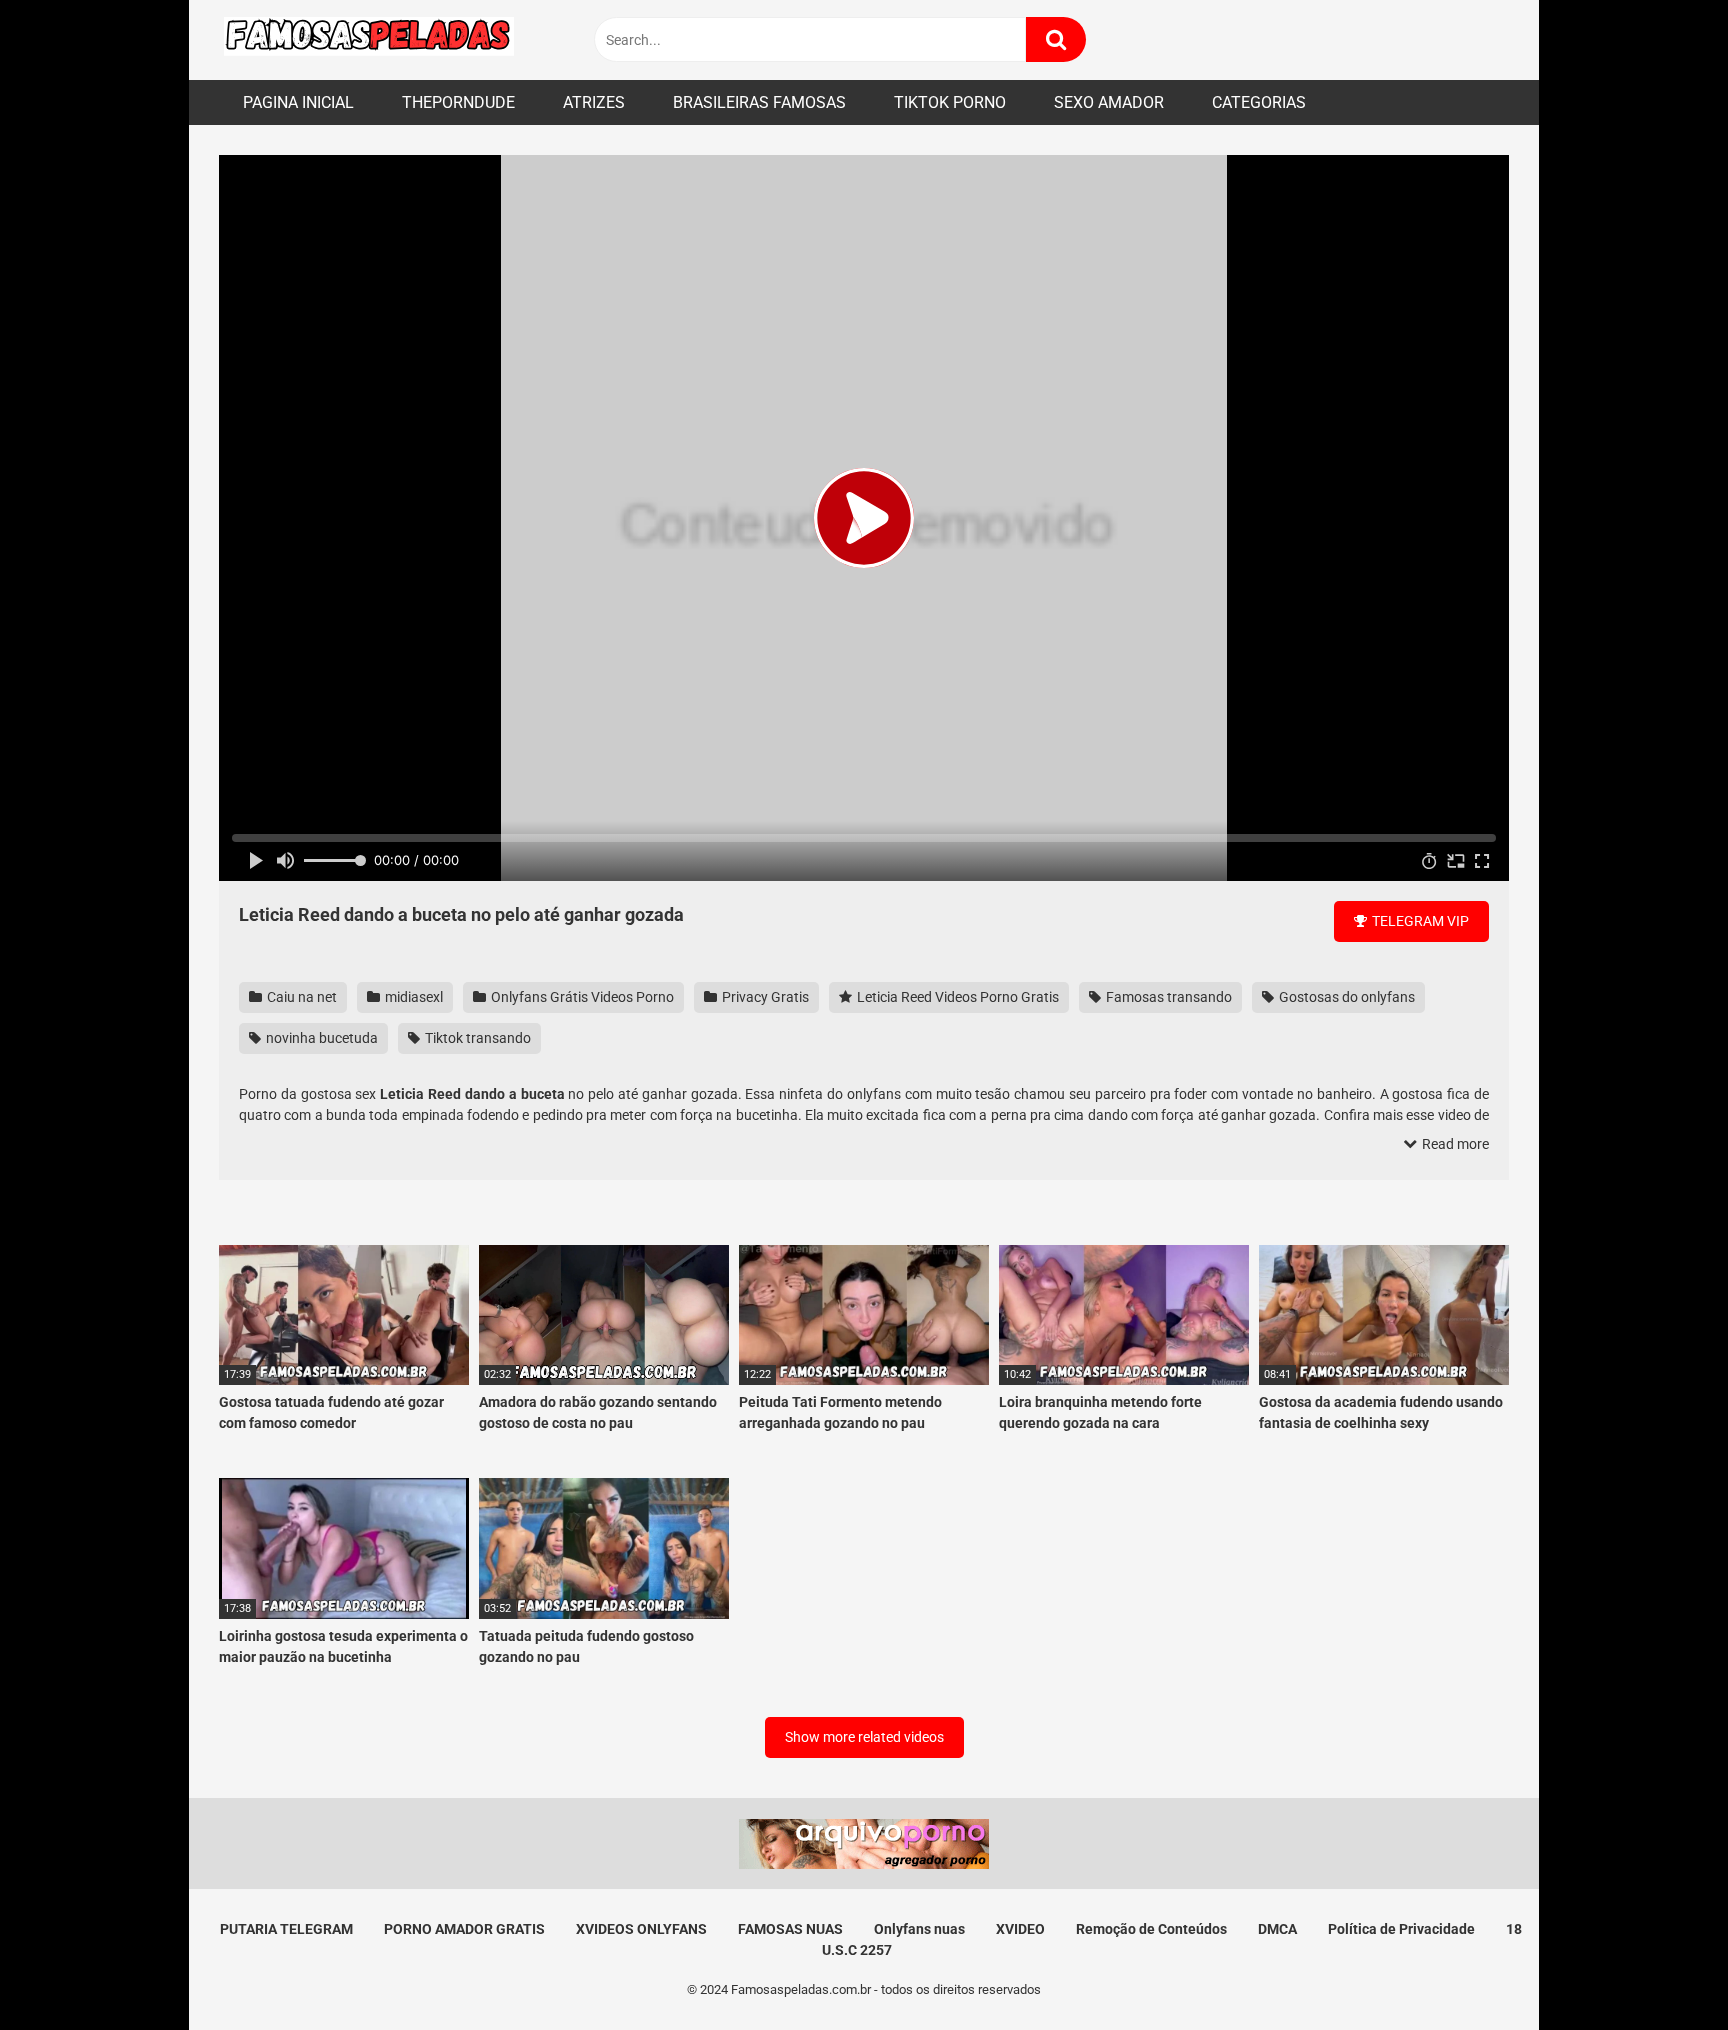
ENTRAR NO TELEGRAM (864, 1088)
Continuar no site (864, 1149)
